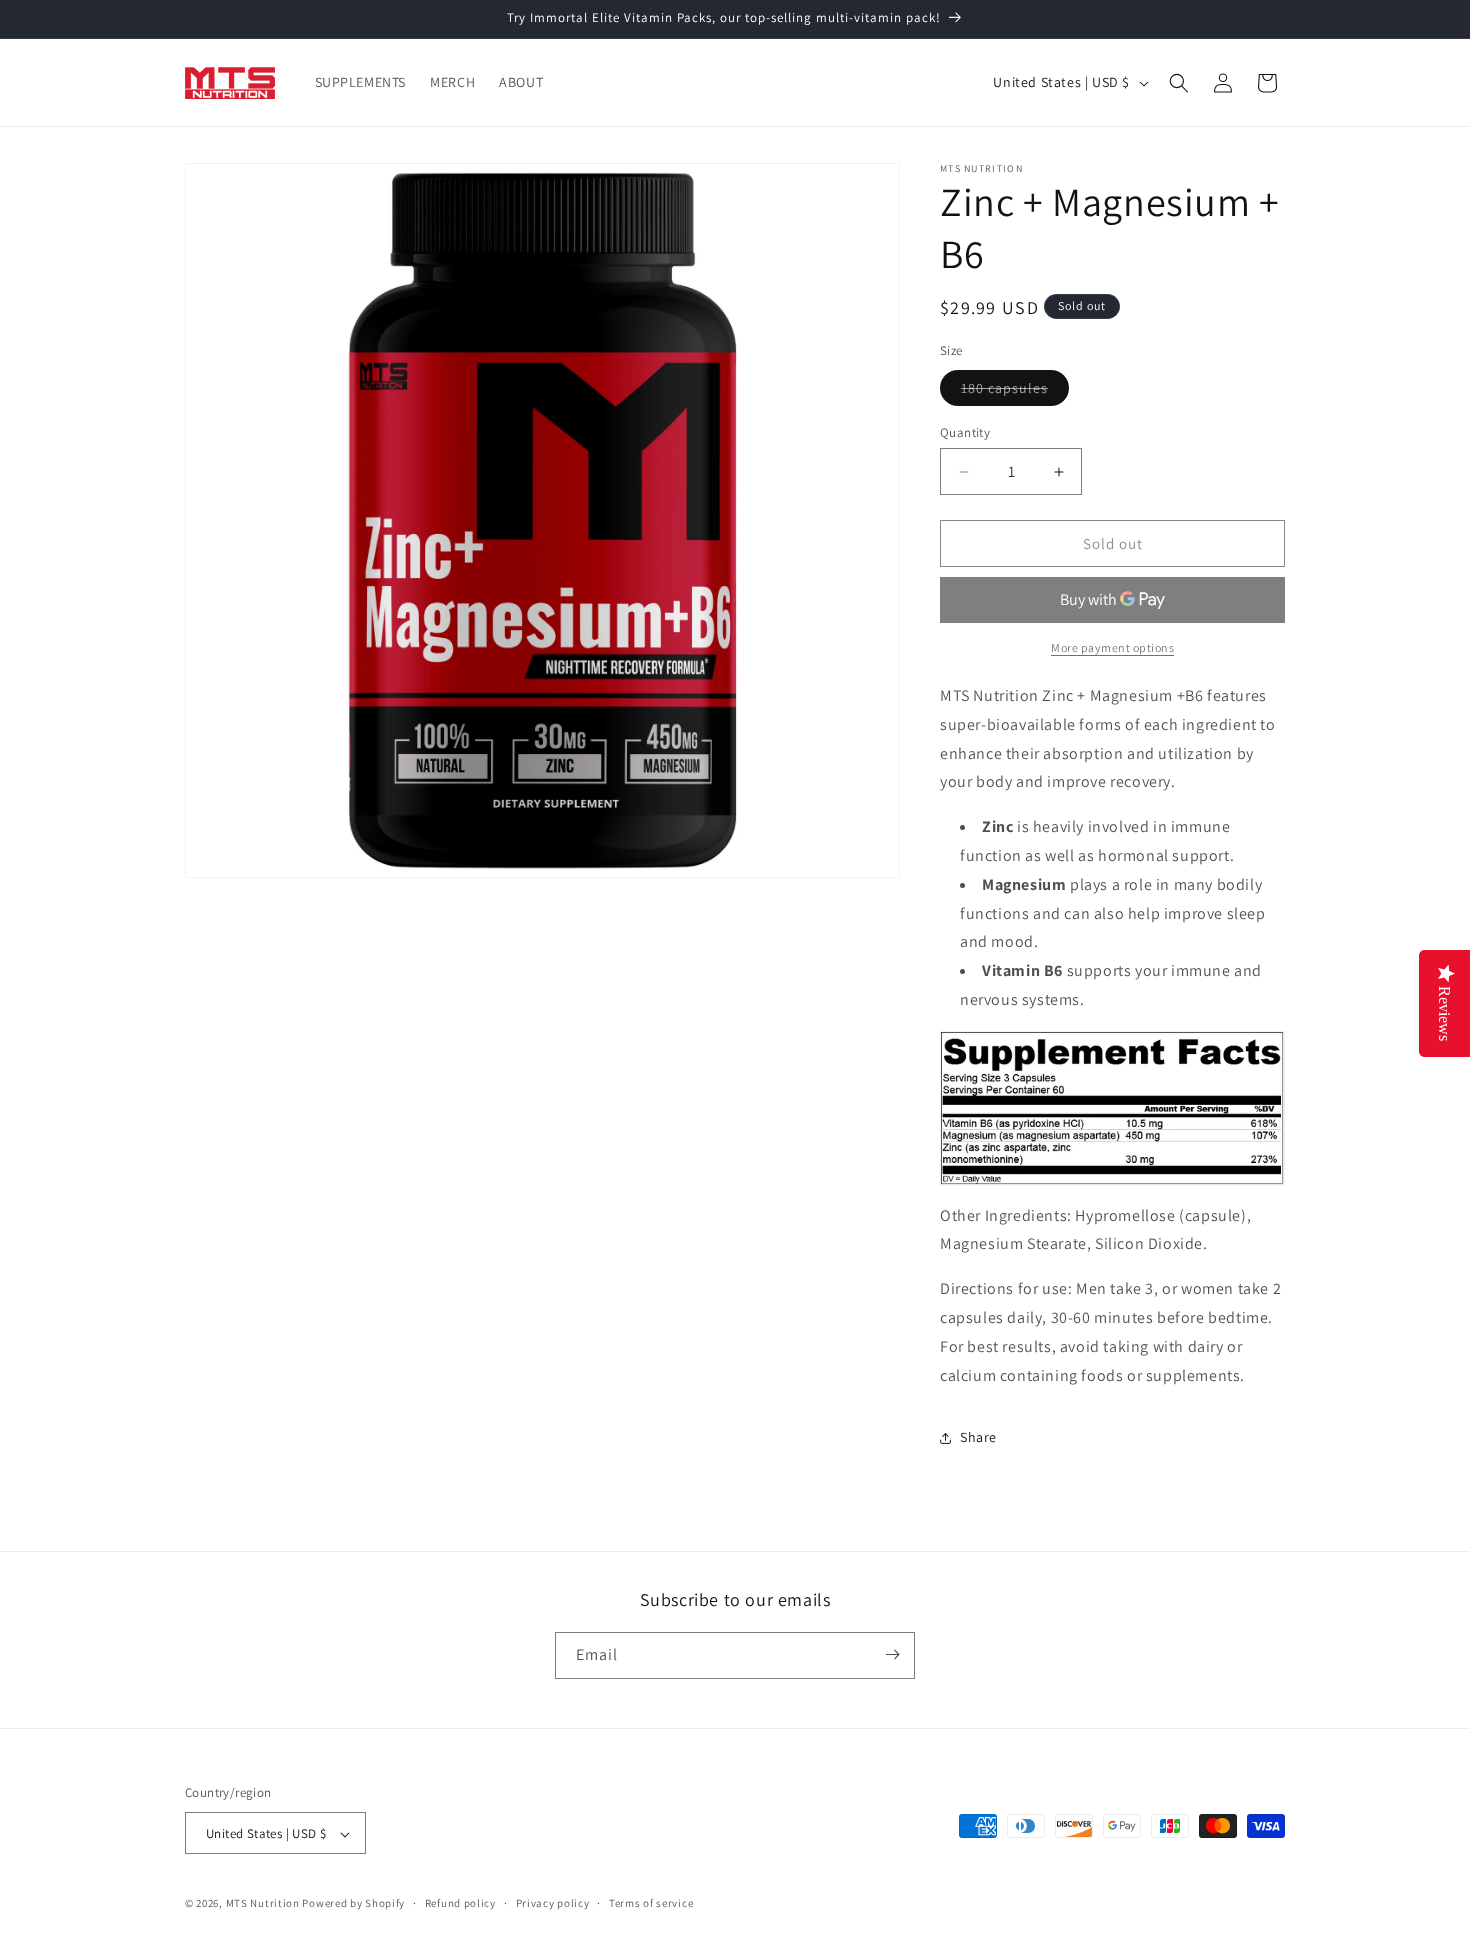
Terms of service (651, 1903)
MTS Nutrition (263, 1904)
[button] (1179, 83)
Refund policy (460, 1903)
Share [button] (978, 1437)
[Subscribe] (892, 1654)
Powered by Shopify (353, 1904)
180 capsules (1015, 392)
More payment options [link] (1112, 647)
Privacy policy (553, 1903)
